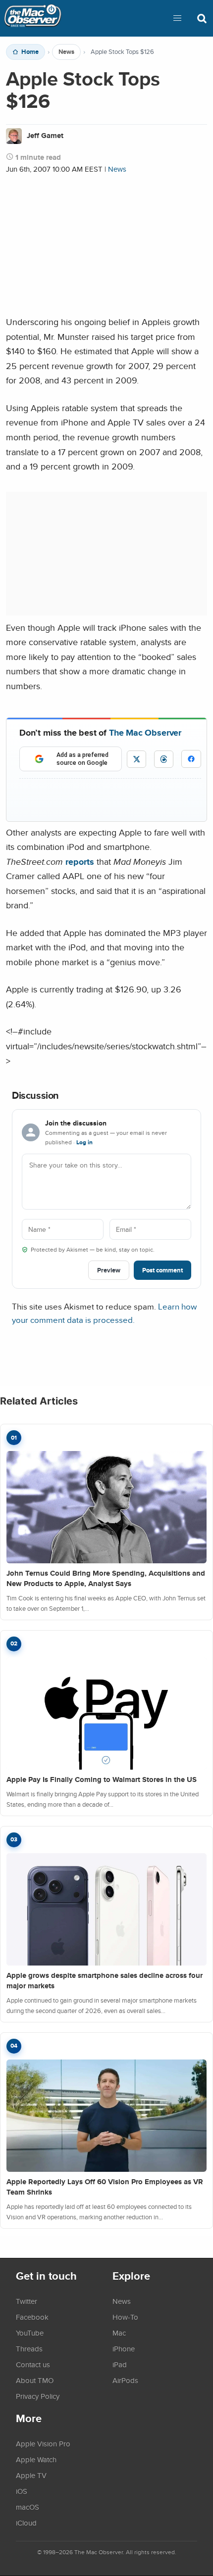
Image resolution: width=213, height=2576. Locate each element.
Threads (29, 2348)
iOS (22, 2491)
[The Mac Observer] (33, 18)
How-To (125, 2317)
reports (80, 862)
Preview (109, 1270)
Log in (84, 1142)
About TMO (35, 2380)
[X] (136, 759)
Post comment (162, 1270)
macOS (27, 2507)
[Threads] (164, 759)
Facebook (32, 2317)
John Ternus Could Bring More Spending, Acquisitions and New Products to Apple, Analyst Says (106, 1578)
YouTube (30, 2333)
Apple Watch (36, 2459)
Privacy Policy (38, 2396)
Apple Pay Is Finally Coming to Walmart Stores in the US (102, 1780)
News (66, 52)
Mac (119, 2333)
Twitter (27, 2301)
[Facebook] (191, 759)
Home (30, 52)
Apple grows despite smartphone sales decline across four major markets (105, 1981)
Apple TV (31, 2475)
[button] (177, 18)
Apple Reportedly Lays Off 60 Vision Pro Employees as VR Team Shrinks (105, 2187)
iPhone (124, 2348)
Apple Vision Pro (43, 2443)
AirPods (125, 2380)
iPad (120, 2364)
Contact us (33, 2364)
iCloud (26, 2523)
